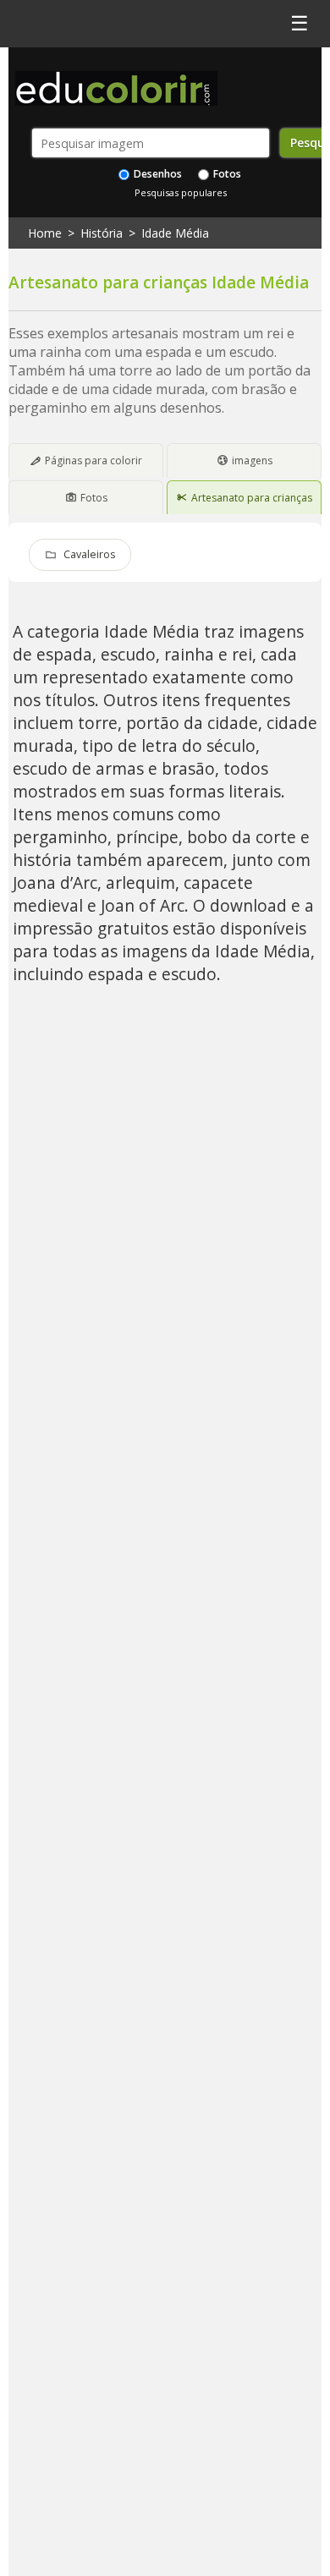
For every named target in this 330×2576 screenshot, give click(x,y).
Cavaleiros (89, 554)
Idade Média (175, 233)
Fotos (226, 174)
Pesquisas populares (181, 192)
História (102, 233)
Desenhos (157, 174)
